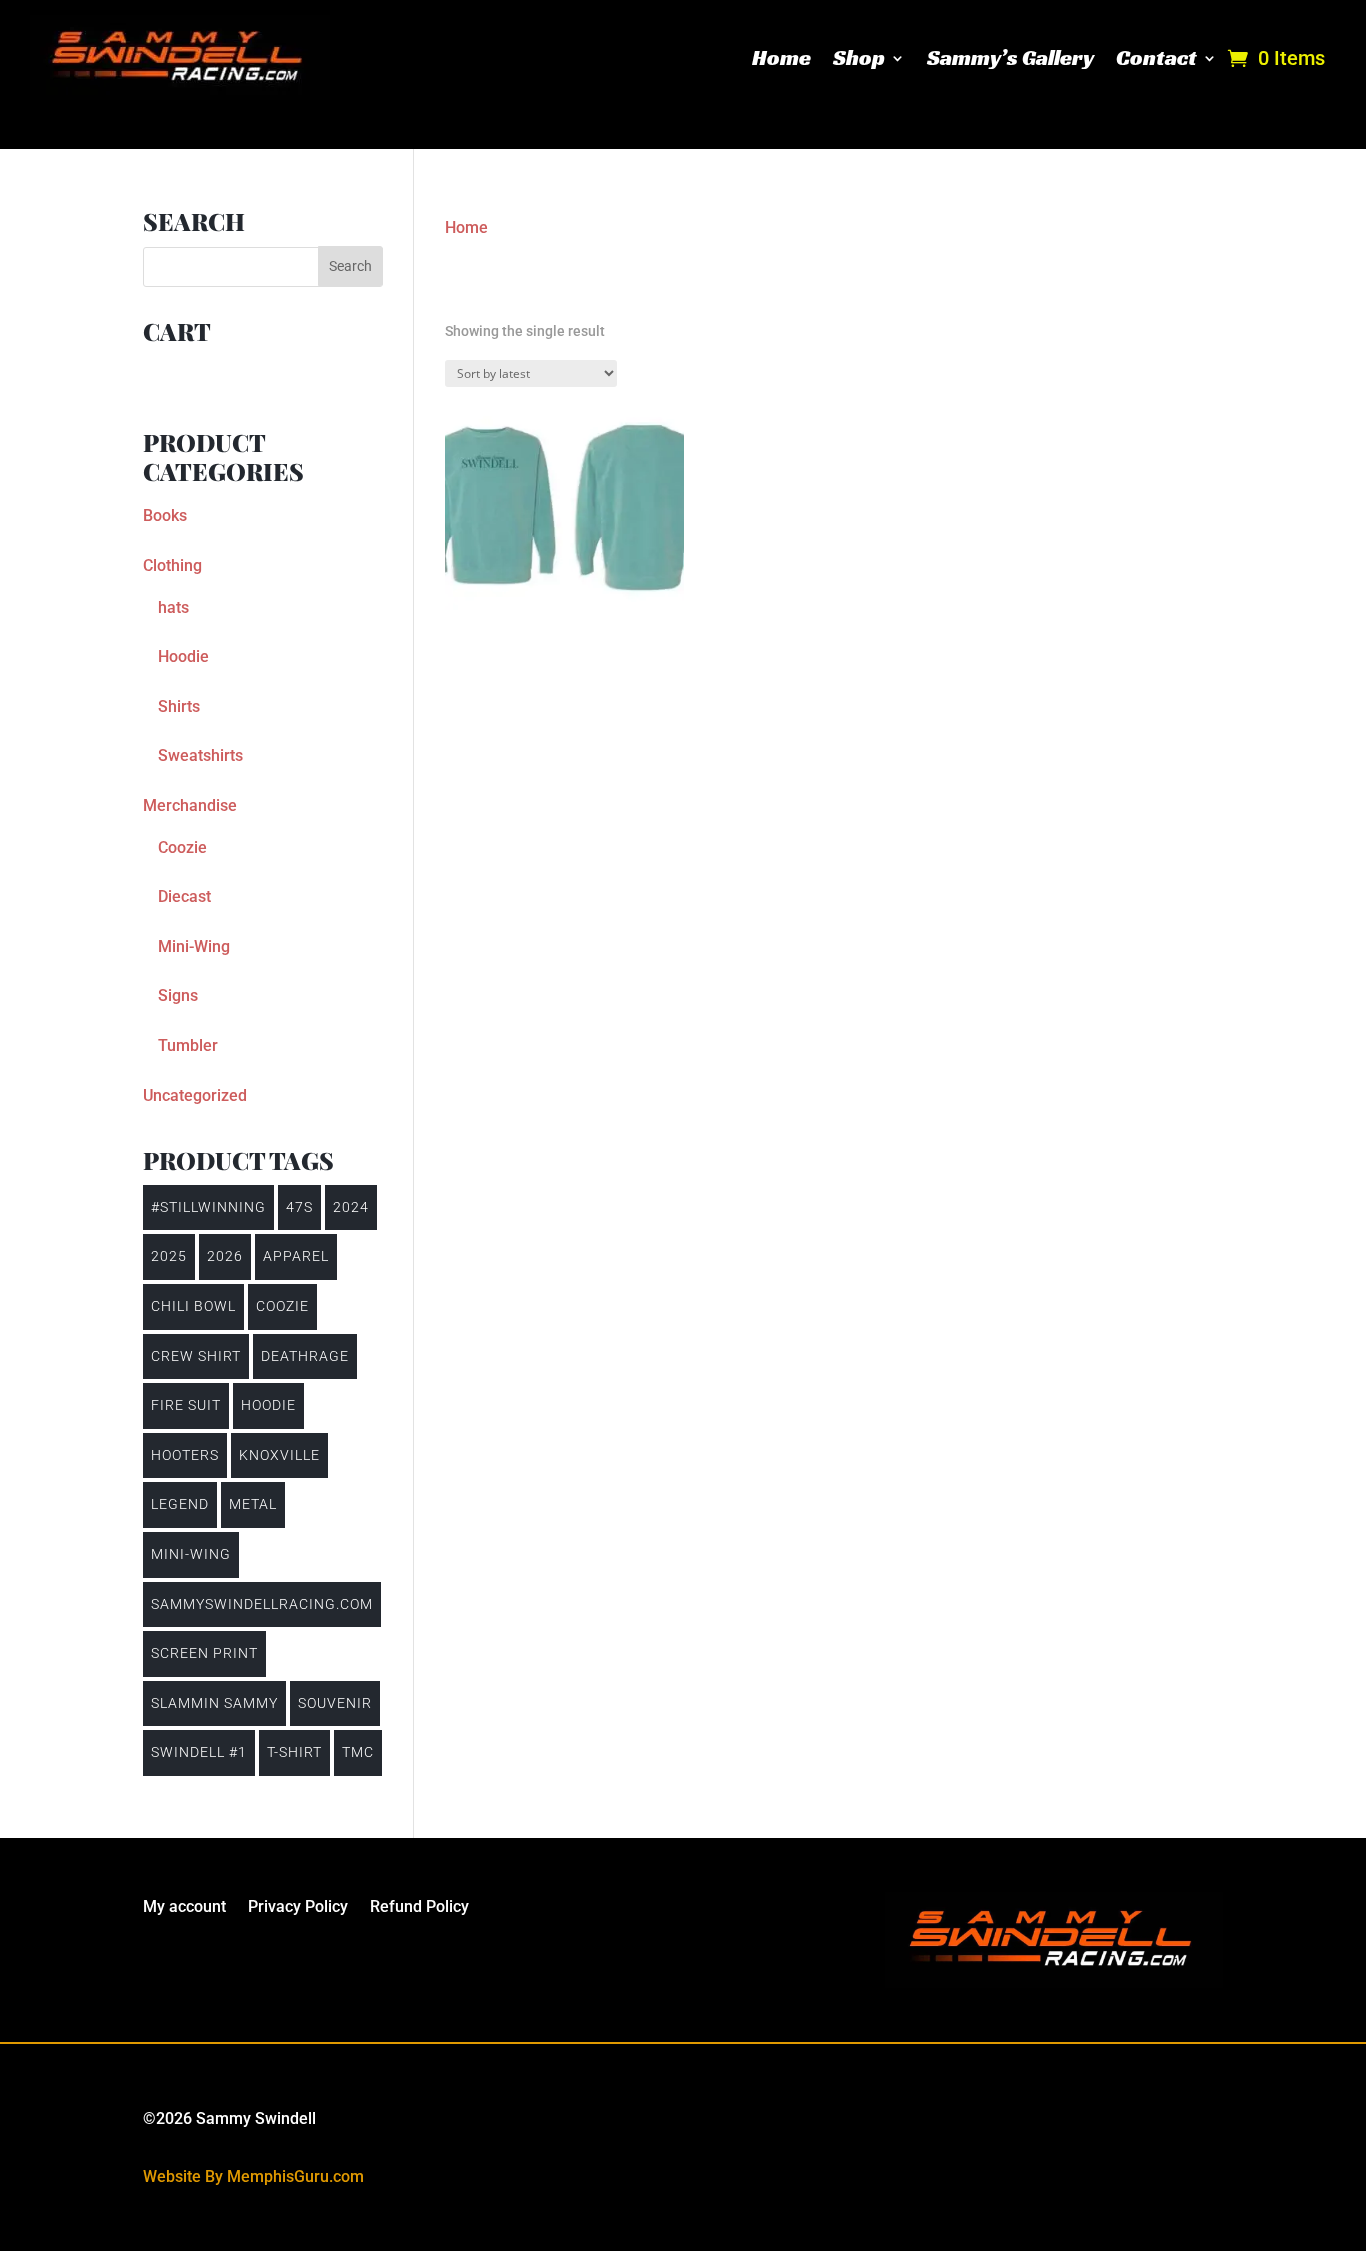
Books (165, 515)
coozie (282, 1306)
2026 (225, 1256)
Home (781, 57)
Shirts (179, 706)
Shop (859, 57)
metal (253, 1504)
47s (299, 1207)
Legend (180, 1504)
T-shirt (294, 1752)
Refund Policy (419, 1908)
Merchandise (190, 805)
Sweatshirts (200, 755)
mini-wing (191, 1554)
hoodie (268, 1405)
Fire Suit (186, 1405)
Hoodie (183, 656)
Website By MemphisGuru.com (253, 2176)
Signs (178, 995)
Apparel (296, 1256)
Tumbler (188, 1045)
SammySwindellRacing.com (262, 1604)
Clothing (172, 565)
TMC (358, 1752)
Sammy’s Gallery (1010, 57)
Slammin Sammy (214, 1703)
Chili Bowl (193, 1306)
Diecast (184, 896)
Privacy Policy (298, 1908)
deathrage (305, 1356)
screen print (204, 1653)
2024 (351, 1207)
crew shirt (196, 1356)
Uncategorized (195, 1095)
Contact (1156, 57)
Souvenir (335, 1703)
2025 (169, 1256)
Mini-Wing (194, 946)
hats (173, 607)
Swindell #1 (199, 1752)
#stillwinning (208, 1207)
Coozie (182, 847)
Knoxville (279, 1455)
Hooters (185, 1455)
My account (184, 1908)
